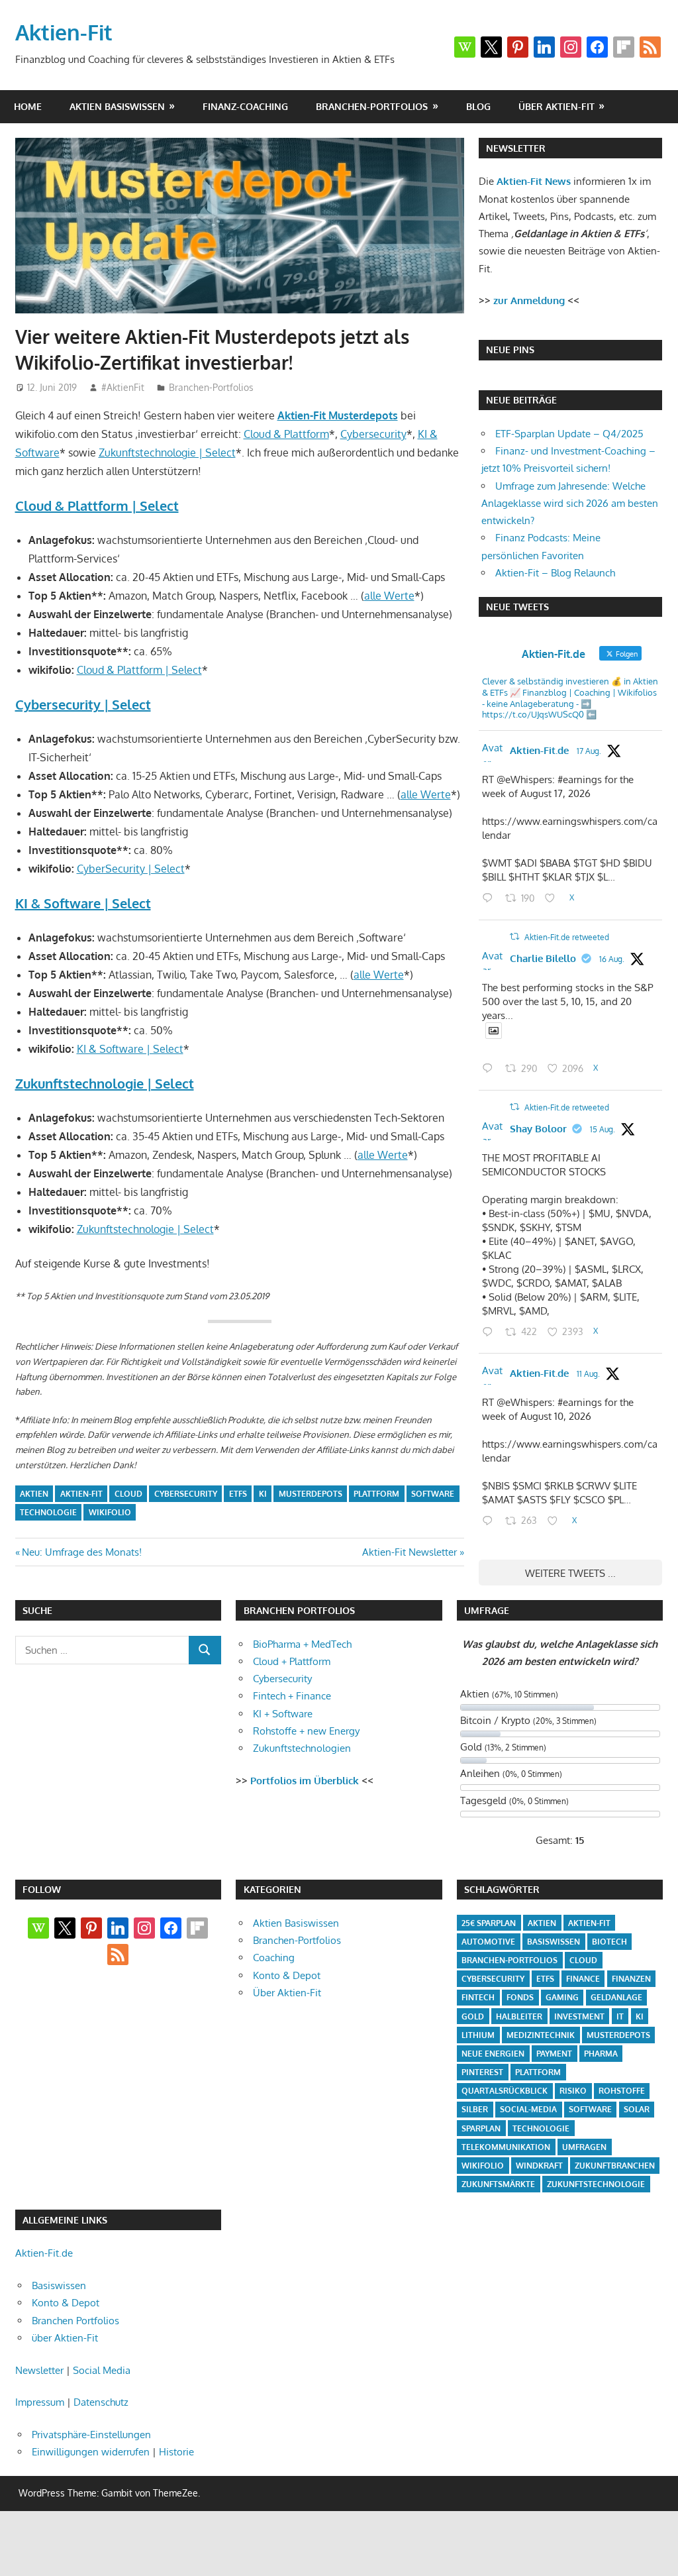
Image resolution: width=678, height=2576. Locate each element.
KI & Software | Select (83, 903)
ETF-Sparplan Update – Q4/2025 (569, 434)
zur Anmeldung (529, 300)
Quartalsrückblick (505, 2091)
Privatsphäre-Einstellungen (91, 2435)
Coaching (274, 1958)
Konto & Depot (287, 1975)
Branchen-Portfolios (372, 106)
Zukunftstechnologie (596, 2184)
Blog (478, 106)
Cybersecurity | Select (83, 704)
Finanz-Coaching (245, 106)
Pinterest (482, 2072)
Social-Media (528, 2109)
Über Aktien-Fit (287, 1993)
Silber (475, 2109)
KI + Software (283, 1714)
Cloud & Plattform (286, 434)
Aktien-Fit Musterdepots (338, 415)
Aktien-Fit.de (539, 750)
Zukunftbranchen (615, 2166)
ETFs (238, 1494)
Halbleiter (519, 2016)
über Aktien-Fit (557, 106)
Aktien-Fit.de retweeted (567, 937)
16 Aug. (612, 959)
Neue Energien (493, 2054)
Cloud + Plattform (292, 1661)
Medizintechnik (541, 2035)
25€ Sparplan (489, 1923)
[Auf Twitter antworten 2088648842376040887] (491, 1333)
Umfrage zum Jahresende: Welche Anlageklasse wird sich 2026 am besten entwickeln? (570, 504)
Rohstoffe (622, 2091)
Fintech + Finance (292, 1696)
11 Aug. (588, 1374)
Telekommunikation (506, 2147)
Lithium (478, 2035)
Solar (637, 2109)
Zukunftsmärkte (498, 2184)
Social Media (102, 2370)
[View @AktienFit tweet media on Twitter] (494, 1031)
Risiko (573, 2091)
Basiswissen (554, 1942)
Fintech (478, 1997)
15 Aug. (603, 1129)
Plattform (376, 1494)
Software (433, 1494)
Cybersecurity (373, 434)
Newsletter (39, 2370)
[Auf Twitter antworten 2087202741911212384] (491, 1522)
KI (263, 1494)
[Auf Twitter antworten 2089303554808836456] (491, 899)
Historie (176, 2452)
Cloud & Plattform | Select (97, 506)
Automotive (488, 1942)
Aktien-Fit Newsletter (410, 1552)
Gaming (562, 1997)
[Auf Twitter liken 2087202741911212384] (557, 1522)
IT (620, 2016)
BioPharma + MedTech (302, 1644)
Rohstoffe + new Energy (306, 1731)
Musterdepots (311, 1494)
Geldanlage (616, 1997)
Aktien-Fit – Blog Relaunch (555, 573)
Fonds (520, 1997)
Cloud (128, 1494)
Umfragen (584, 2147)
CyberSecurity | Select (131, 869)
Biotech (609, 1942)
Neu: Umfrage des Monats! (81, 1552)
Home (28, 106)
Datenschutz (101, 2402)
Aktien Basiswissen (117, 106)
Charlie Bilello (543, 958)
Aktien (34, 1494)
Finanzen (631, 1979)
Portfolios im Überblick (305, 1781)
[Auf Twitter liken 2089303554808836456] (554, 899)
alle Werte (389, 596)
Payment (554, 2054)
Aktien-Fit (64, 32)
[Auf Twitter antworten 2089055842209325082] (491, 1070)
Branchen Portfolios (75, 2321)
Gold (473, 2016)
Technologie (48, 1512)
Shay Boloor (538, 1129)
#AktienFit (123, 387)
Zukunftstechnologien (302, 1748)
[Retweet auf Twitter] (514, 937)
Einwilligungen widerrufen (91, 2452)
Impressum (40, 2402)
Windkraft (539, 2166)
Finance (583, 1979)
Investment (579, 2016)
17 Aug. (589, 751)
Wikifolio (110, 1512)
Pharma (601, 2054)
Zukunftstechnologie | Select (167, 453)
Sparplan (481, 2128)
